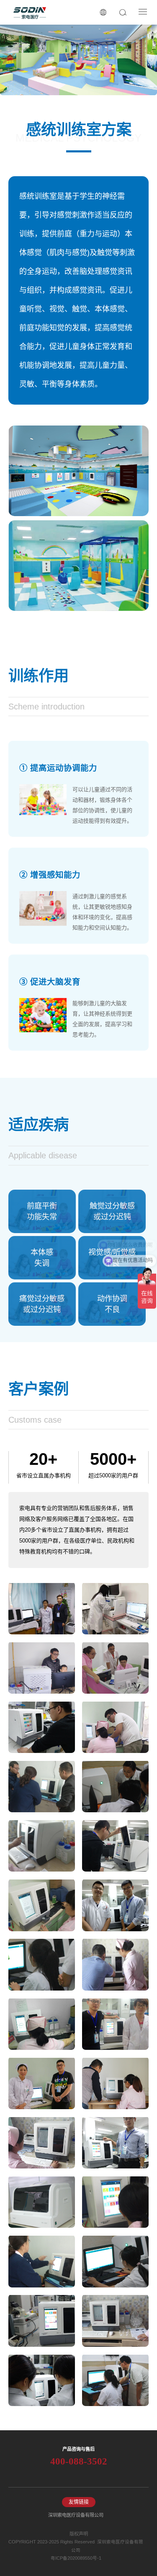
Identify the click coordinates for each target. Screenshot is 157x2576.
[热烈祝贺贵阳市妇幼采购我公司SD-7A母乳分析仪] (42, 2024)
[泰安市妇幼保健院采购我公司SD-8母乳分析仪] (115, 2083)
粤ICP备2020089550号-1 (76, 2558)
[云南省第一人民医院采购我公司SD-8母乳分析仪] (115, 2201)
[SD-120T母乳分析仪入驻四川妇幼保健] (42, 2201)
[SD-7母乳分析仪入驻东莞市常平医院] (115, 2261)
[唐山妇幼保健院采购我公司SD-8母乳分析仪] (115, 2142)
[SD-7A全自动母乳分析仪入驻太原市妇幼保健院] (42, 2083)
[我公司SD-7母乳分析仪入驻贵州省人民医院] (42, 2142)
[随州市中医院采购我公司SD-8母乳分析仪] (115, 1846)
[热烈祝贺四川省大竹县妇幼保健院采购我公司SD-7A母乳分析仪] (42, 1667)
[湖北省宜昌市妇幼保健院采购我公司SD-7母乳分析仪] (42, 1964)
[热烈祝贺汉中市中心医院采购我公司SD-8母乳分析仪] (42, 1727)
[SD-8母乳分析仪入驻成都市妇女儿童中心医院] (115, 2024)
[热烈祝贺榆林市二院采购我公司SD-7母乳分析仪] (115, 1786)
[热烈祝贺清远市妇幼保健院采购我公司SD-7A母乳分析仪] (115, 1667)
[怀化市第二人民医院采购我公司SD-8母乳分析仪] (115, 1905)
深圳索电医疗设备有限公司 (76, 2515)
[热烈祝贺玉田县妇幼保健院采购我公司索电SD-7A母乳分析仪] (115, 2380)
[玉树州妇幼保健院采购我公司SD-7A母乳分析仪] (115, 2320)
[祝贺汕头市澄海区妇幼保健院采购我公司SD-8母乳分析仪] (42, 2380)
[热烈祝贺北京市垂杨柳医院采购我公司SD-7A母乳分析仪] (42, 1608)
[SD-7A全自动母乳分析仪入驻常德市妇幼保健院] (42, 1905)
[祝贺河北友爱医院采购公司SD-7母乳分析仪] (42, 2261)
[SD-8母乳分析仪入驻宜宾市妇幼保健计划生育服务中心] (42, 1786)
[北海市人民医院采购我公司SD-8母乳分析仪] (42, 2320)
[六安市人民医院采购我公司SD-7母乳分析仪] (115, 1727)
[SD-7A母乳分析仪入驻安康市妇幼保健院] (42, 1846)
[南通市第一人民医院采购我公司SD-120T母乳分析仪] (115, 1608)
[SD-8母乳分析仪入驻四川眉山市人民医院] (115, 1964)
